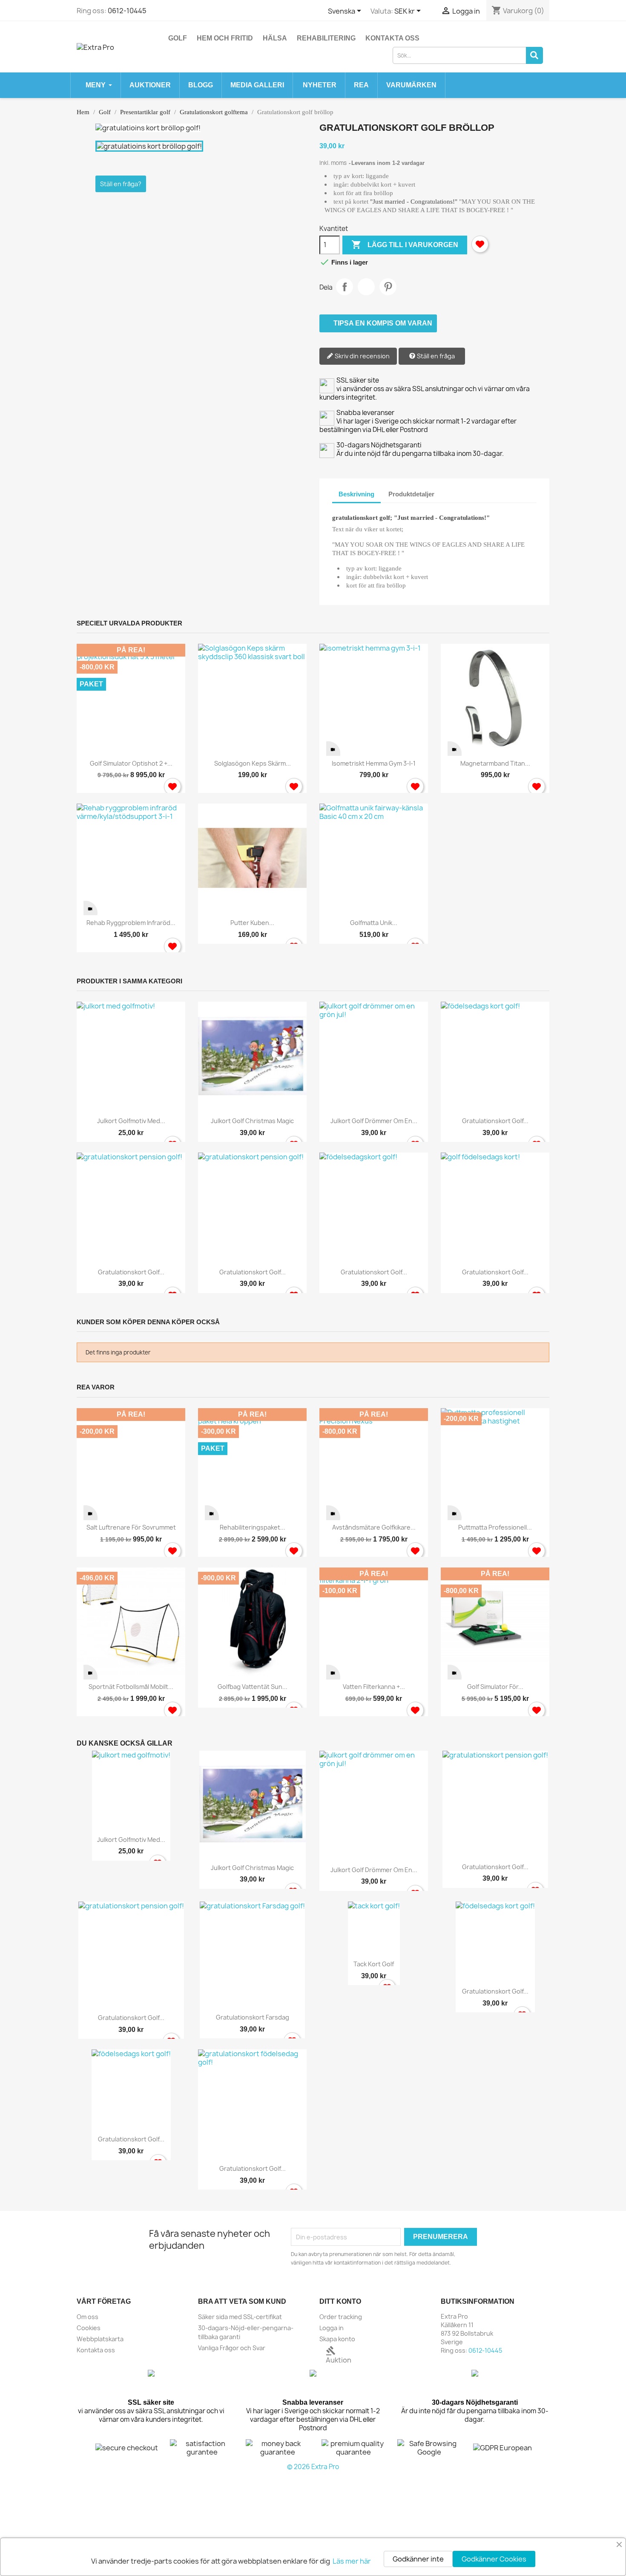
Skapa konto (337, 2339)
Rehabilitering (326, 38)
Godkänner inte (418, 2559)
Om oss (88, 2317)
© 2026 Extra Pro (313, 2467)
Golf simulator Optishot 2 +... (131, 763)
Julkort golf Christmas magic (252, 1121)
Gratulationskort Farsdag (253, 2017)
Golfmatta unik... (374, 923)
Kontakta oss (392, 38)
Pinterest (388, 287)
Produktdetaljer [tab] (411, 494)
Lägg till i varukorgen (405, 245)
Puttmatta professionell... (495, 1527)
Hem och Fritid (225, 38)
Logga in (332, 2328)
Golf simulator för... (495, 1687)
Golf (178, 38)
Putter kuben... (252, 923)
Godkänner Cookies (494, 2559)
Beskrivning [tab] (356, 494)
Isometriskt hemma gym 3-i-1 (374, 763)
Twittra (366, 287)
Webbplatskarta (100, 2339)
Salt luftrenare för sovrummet (131, 1527)
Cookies (89, 2328)
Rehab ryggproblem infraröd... (131, 923)
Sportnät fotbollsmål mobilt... (131, 1687)
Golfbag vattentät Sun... (253, 1687)
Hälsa (275, 38)
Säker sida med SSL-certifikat (240, 2317)
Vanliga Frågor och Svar (232, 2348)
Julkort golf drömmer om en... (374, 1121)
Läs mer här (352, 2561)
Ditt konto (340, 2301)
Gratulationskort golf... (495, 1121)
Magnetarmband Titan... (495, 763)
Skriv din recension (362, 356)
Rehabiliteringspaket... (253, 1527)
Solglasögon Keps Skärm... (253, 763)
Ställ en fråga (435, 356)
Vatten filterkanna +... (374, 1687)
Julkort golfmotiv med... (131, 1121)
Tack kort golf (374, 1964)
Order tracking (341, 2317)
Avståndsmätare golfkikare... (374, 1527)
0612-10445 (127, 11)
